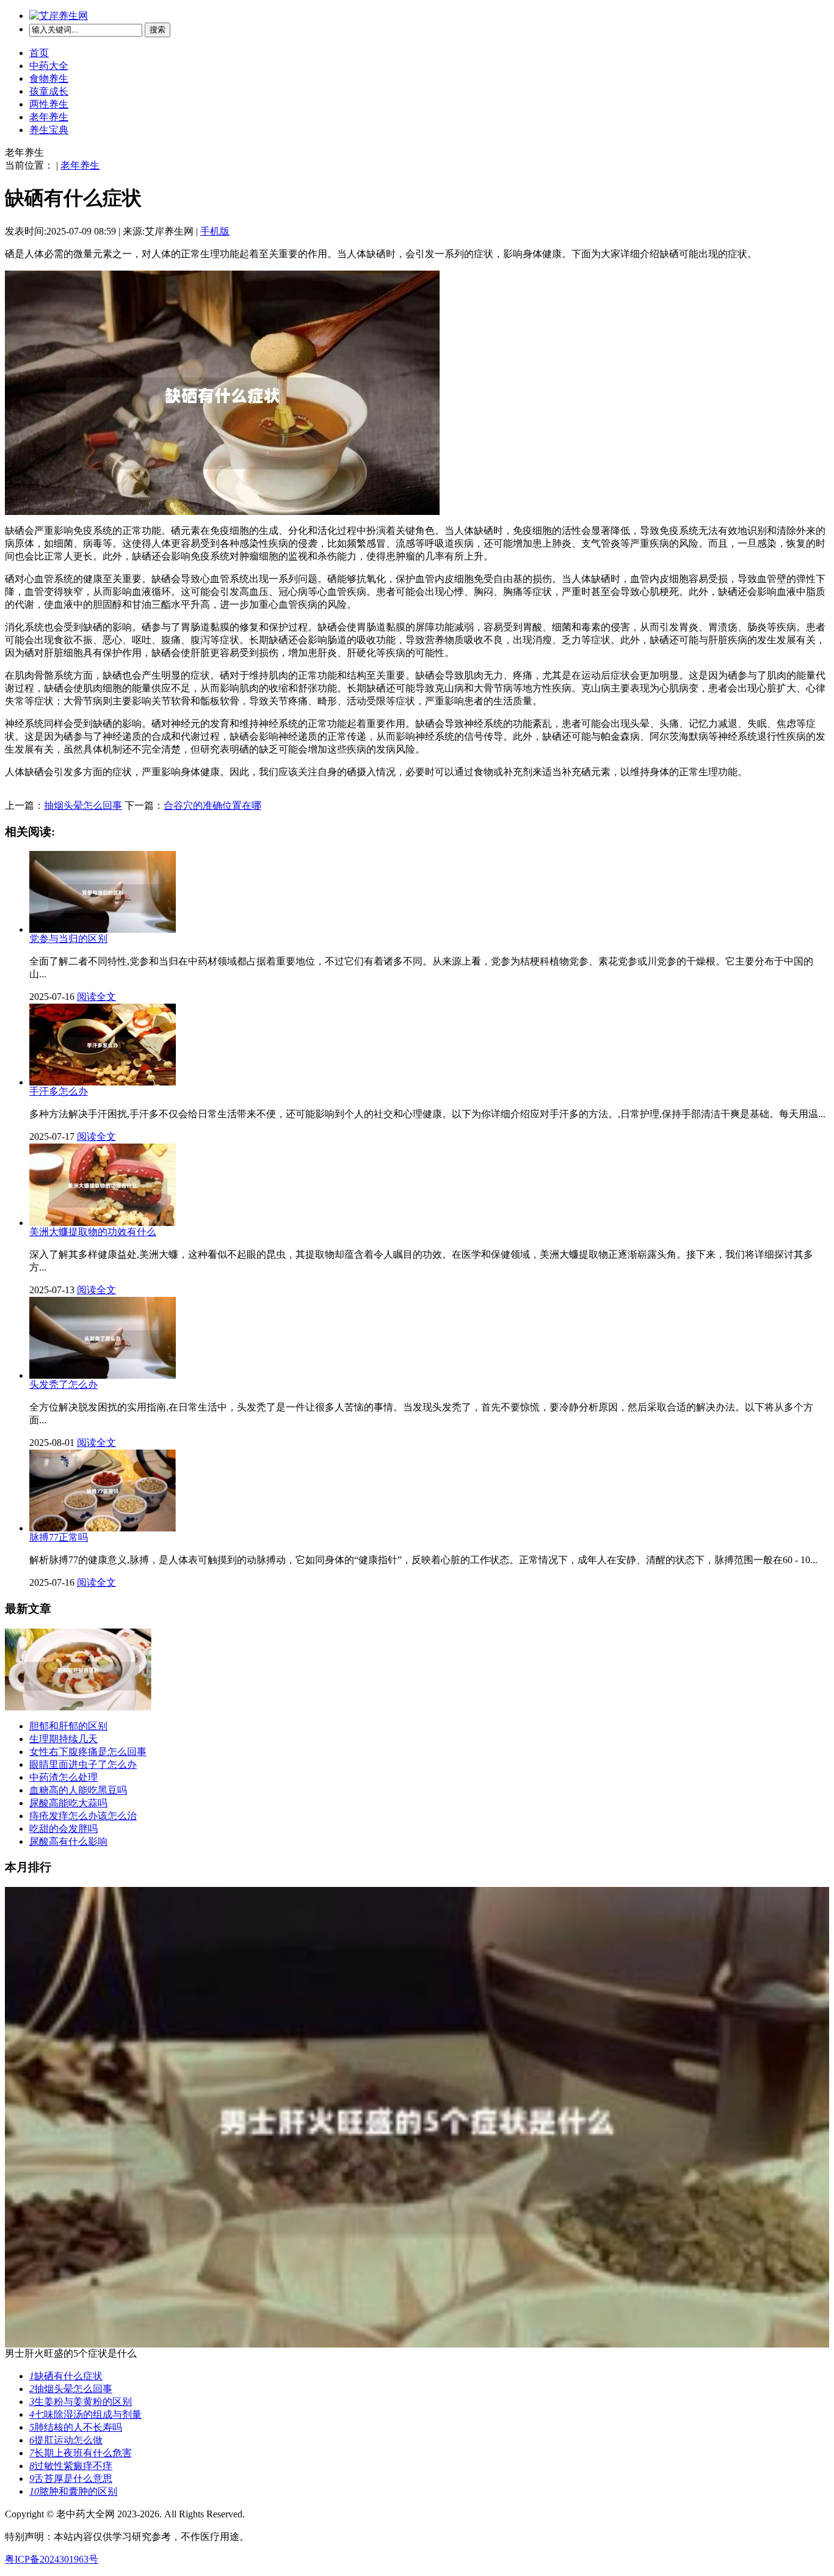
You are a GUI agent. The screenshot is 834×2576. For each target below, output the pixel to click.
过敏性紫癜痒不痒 (71, 2466)
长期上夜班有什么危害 (81, 2453)
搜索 (158, 30)
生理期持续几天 (63, 1739)
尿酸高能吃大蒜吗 (68, 1803)
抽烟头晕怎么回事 (83, 805)
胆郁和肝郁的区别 (68, 1726)
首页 (39, 53)
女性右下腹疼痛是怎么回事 (88, 1752)
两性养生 (49, 104)
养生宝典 (49, 130)
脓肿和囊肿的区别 (73, 2491)
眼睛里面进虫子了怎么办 (83, 1764)
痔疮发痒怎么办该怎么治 (83, 1816)
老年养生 (49, 117)
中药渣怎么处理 (63, 1777)
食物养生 (49, 78)
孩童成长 (49, 91)
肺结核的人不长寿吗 (76, 2427)
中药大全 (49, 66)
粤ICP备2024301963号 (52, 2559)
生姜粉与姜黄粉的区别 (81, 2402)
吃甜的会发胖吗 (63, 1829)
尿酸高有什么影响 (68, 1841)
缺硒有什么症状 (66, 2376)
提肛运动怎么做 (66, 2440)
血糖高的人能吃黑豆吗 (78, 1790)
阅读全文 (96, 997)
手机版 (215, 231)
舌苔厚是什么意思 (71, 2479)
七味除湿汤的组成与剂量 (85, 2414)
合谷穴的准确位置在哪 (212, 805)
